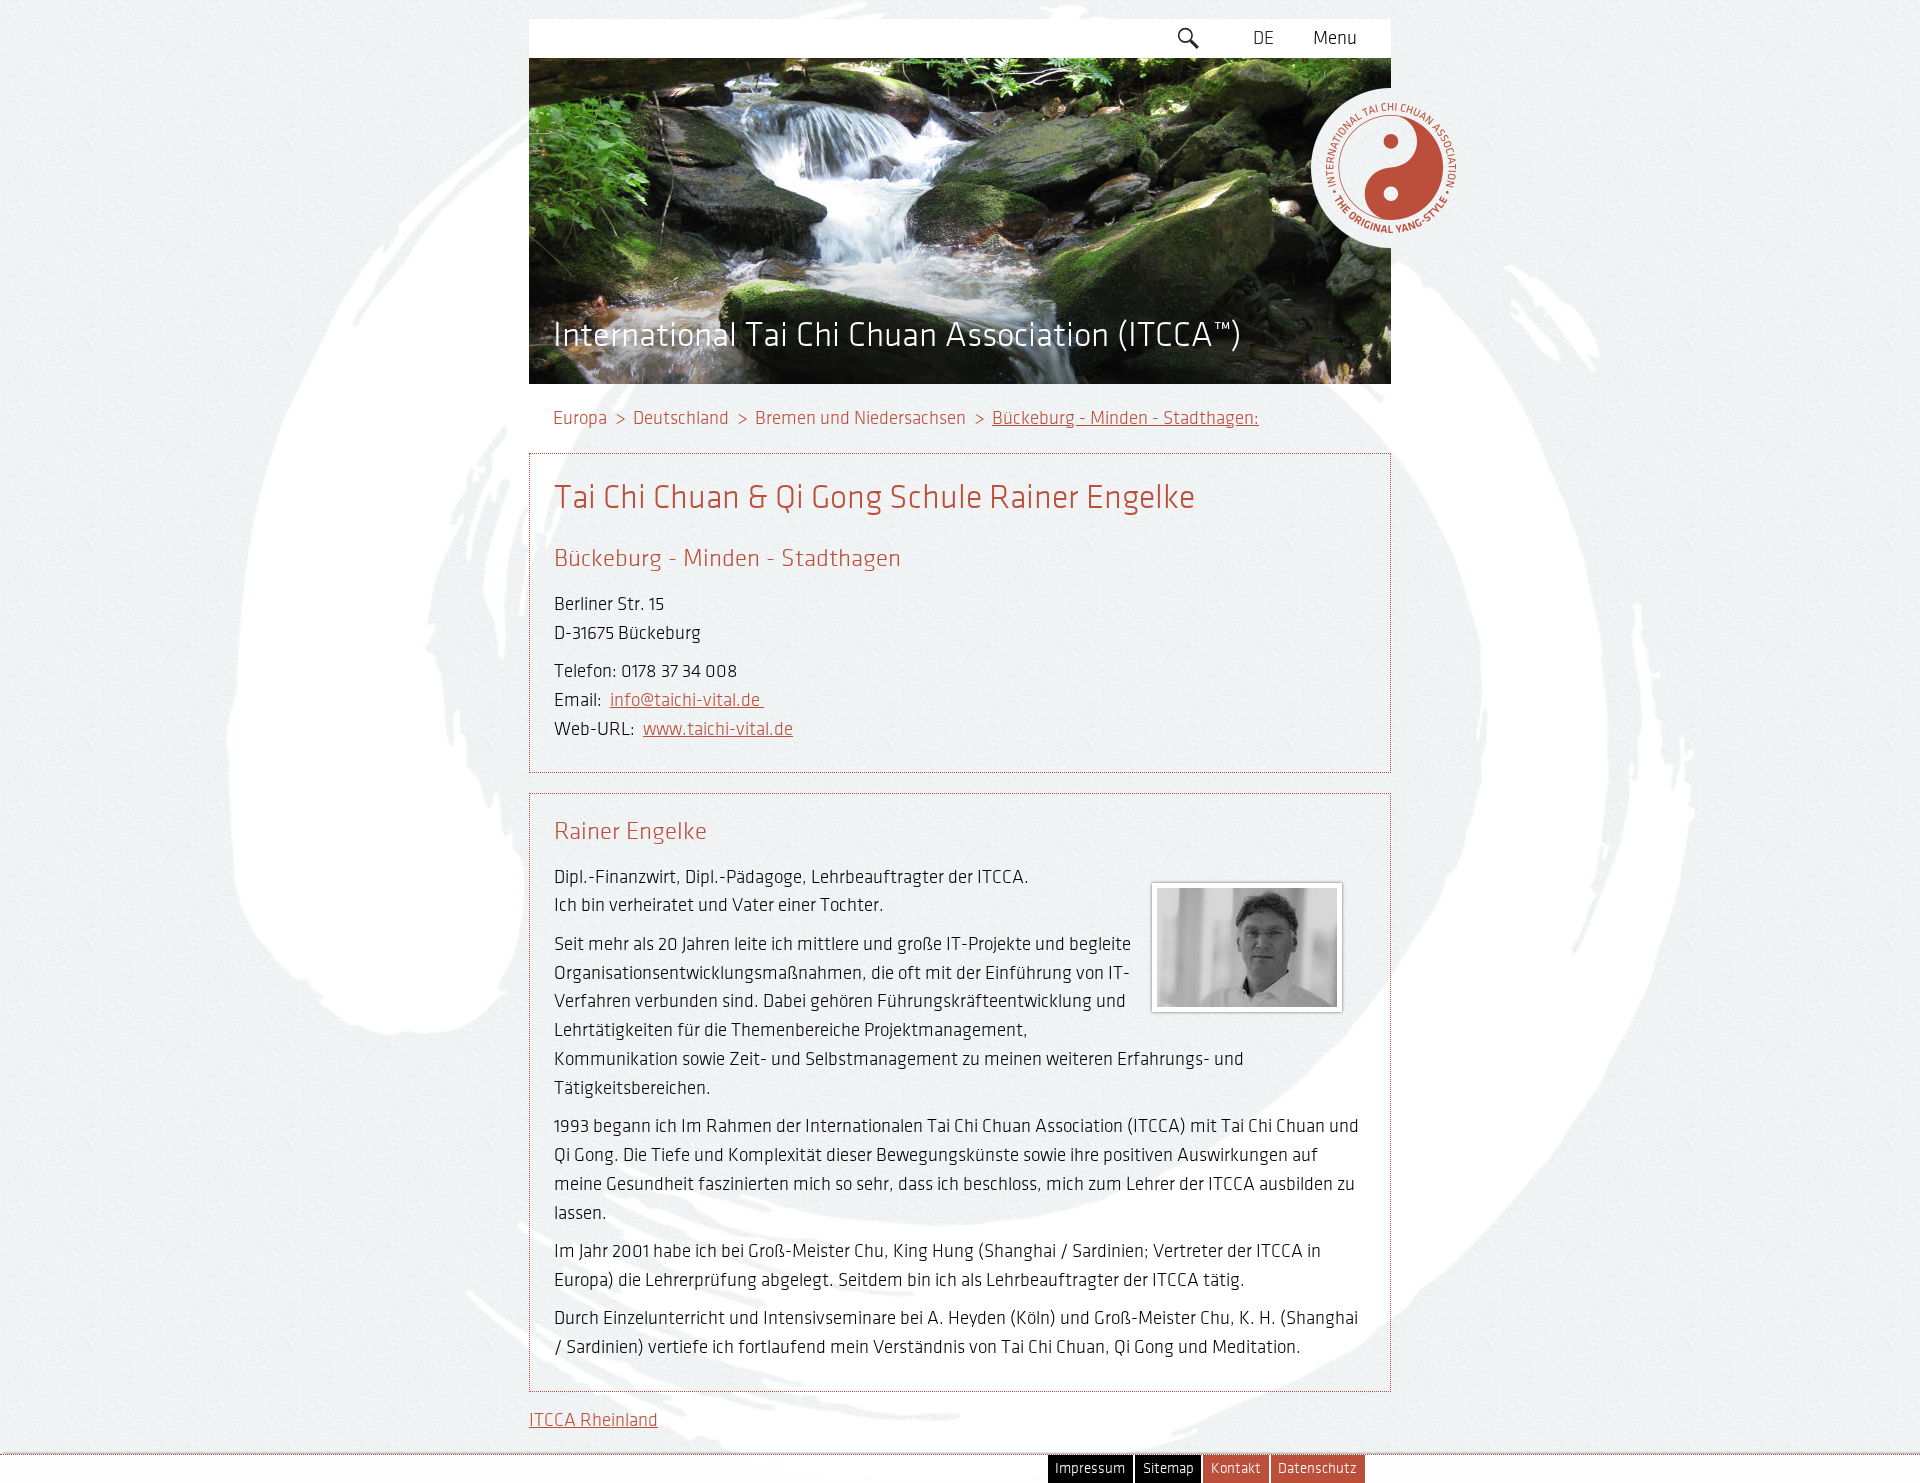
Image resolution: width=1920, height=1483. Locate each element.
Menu (1335, 38)
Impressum (1090, 1468)
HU (1264, 307)
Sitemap (1168, 1468)
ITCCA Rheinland (593, 1420)
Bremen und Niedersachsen (860, 418)
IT (1263, 230)
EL (1263, 115)
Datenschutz (1317, 1468)
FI (1263, 192)
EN (1264, 77)
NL (1263, 269)
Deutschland (681, 418)
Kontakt (1236, 1468)
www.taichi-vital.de (718, 729)
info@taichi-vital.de (687, 700)
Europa (580, 418)
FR (1264, 153)
